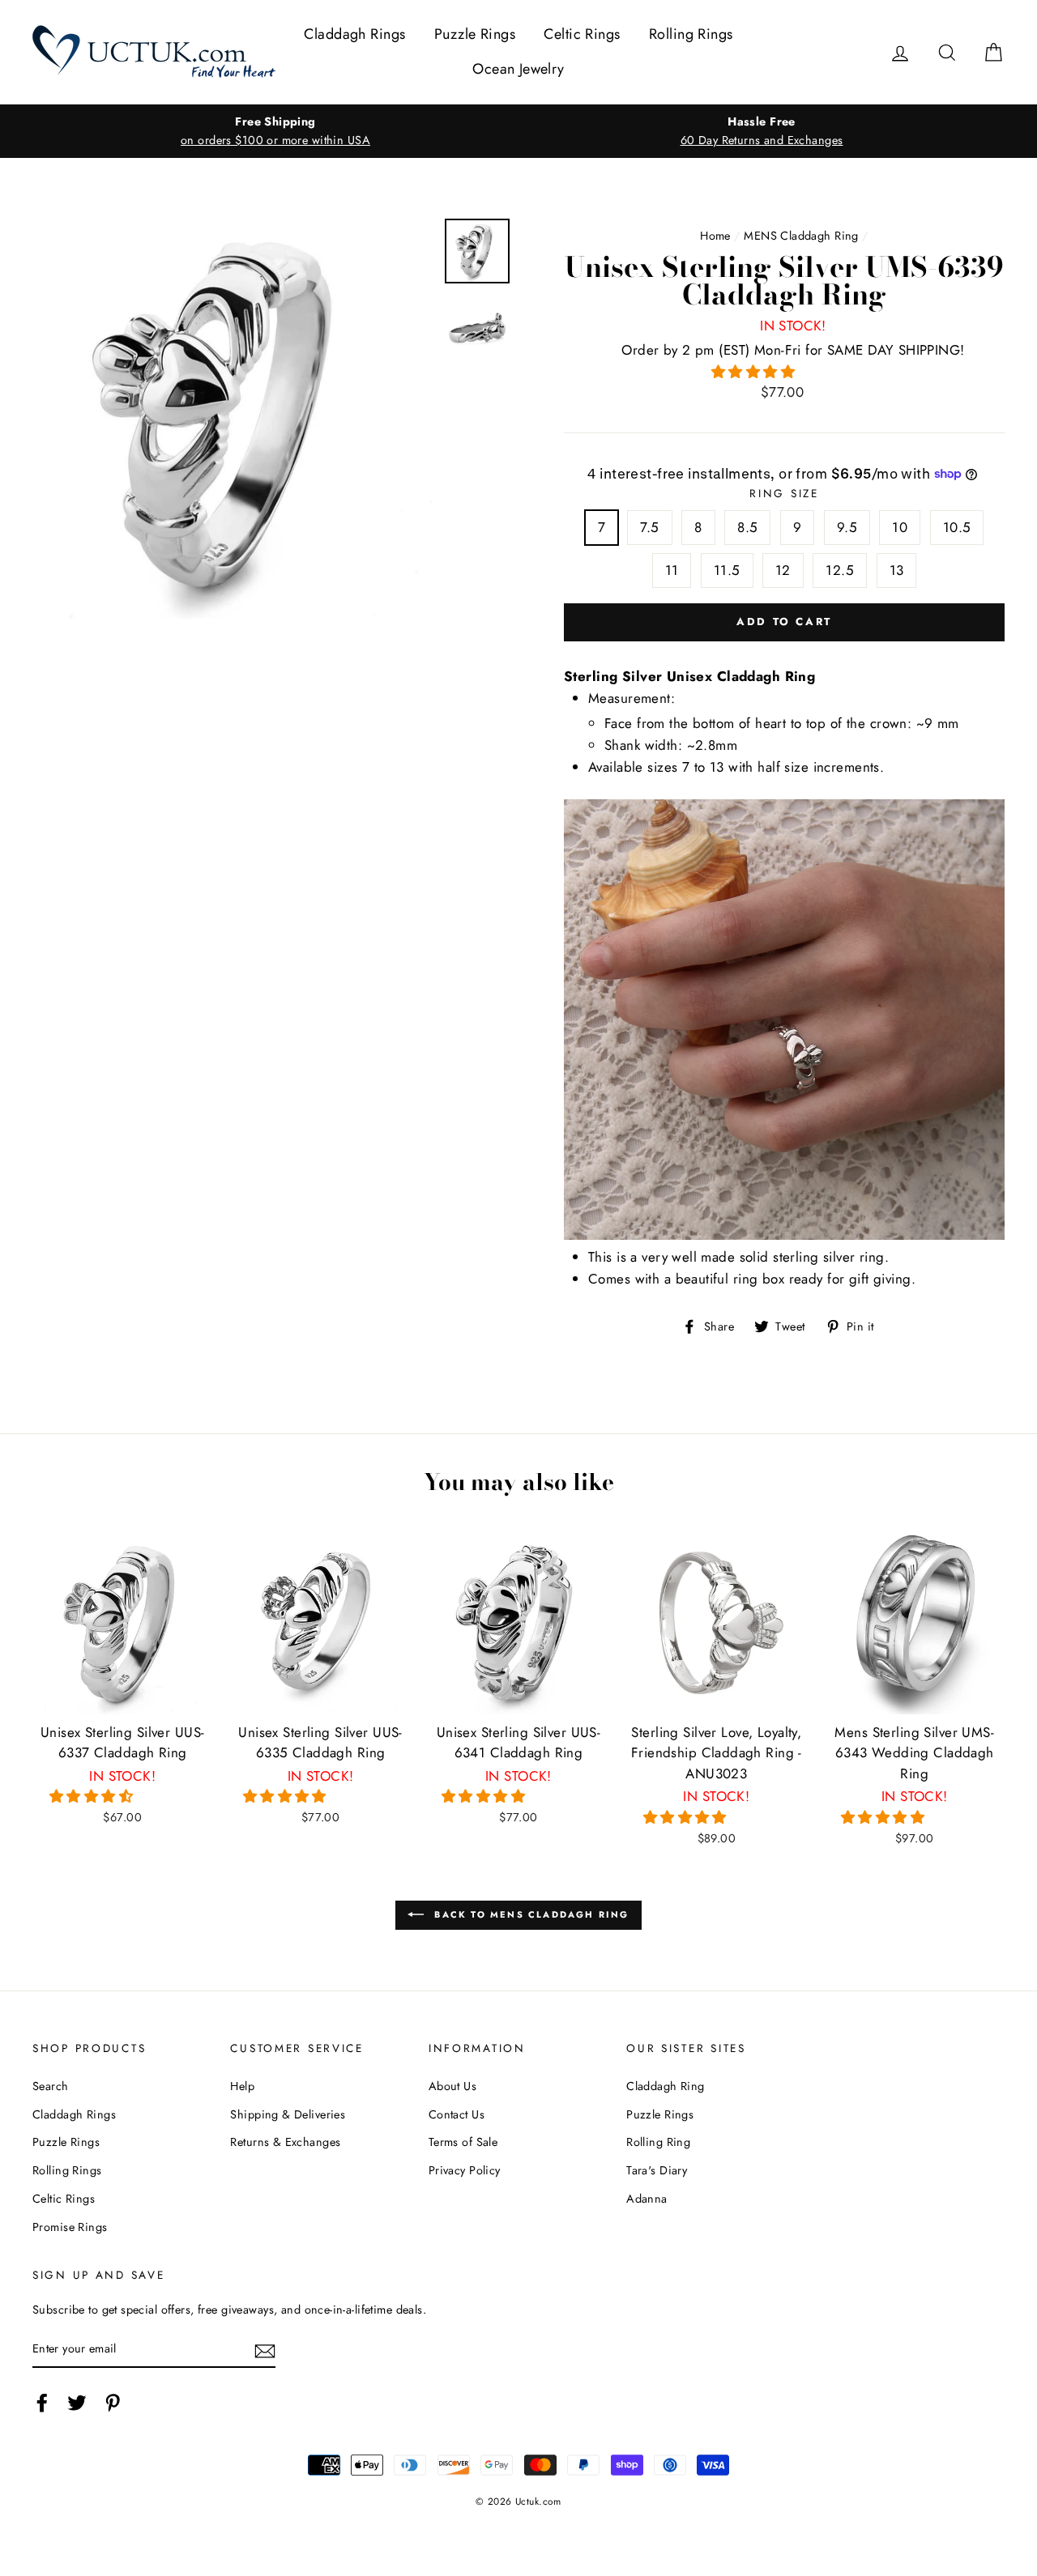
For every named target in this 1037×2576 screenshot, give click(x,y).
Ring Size (784, 493)
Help (242, 2086)
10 (900, 527)
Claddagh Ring (666, 2086)
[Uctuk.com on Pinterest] (113, 2402)
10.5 (957, 527)
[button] (755, 372)
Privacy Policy (465, 2170)
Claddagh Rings (354, 34)
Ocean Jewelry (518, 69)
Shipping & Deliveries (288, 2114)
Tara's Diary (657, 2170)
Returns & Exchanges (285, 2142)
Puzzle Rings (475, 34)
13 (897, 570)
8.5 (747, 527)
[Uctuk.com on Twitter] (77, 2402)
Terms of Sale (463, 2142)
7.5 (649, 527)
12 (783, 570)
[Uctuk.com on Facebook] (42, 2402)
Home (715, 236)
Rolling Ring (658, 2142)
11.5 (727, 570)
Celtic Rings (582, 34)
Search (51, 2086)
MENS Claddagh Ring (801, 236)
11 (672, 570)
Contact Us (457, 2114)
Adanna (647, 2199)
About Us (452, 2086)
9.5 (847, 527)
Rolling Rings (691, 34)
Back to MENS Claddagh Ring (529, 1914)
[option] (275, 131)
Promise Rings (70, 2227)
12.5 (840, 570)
